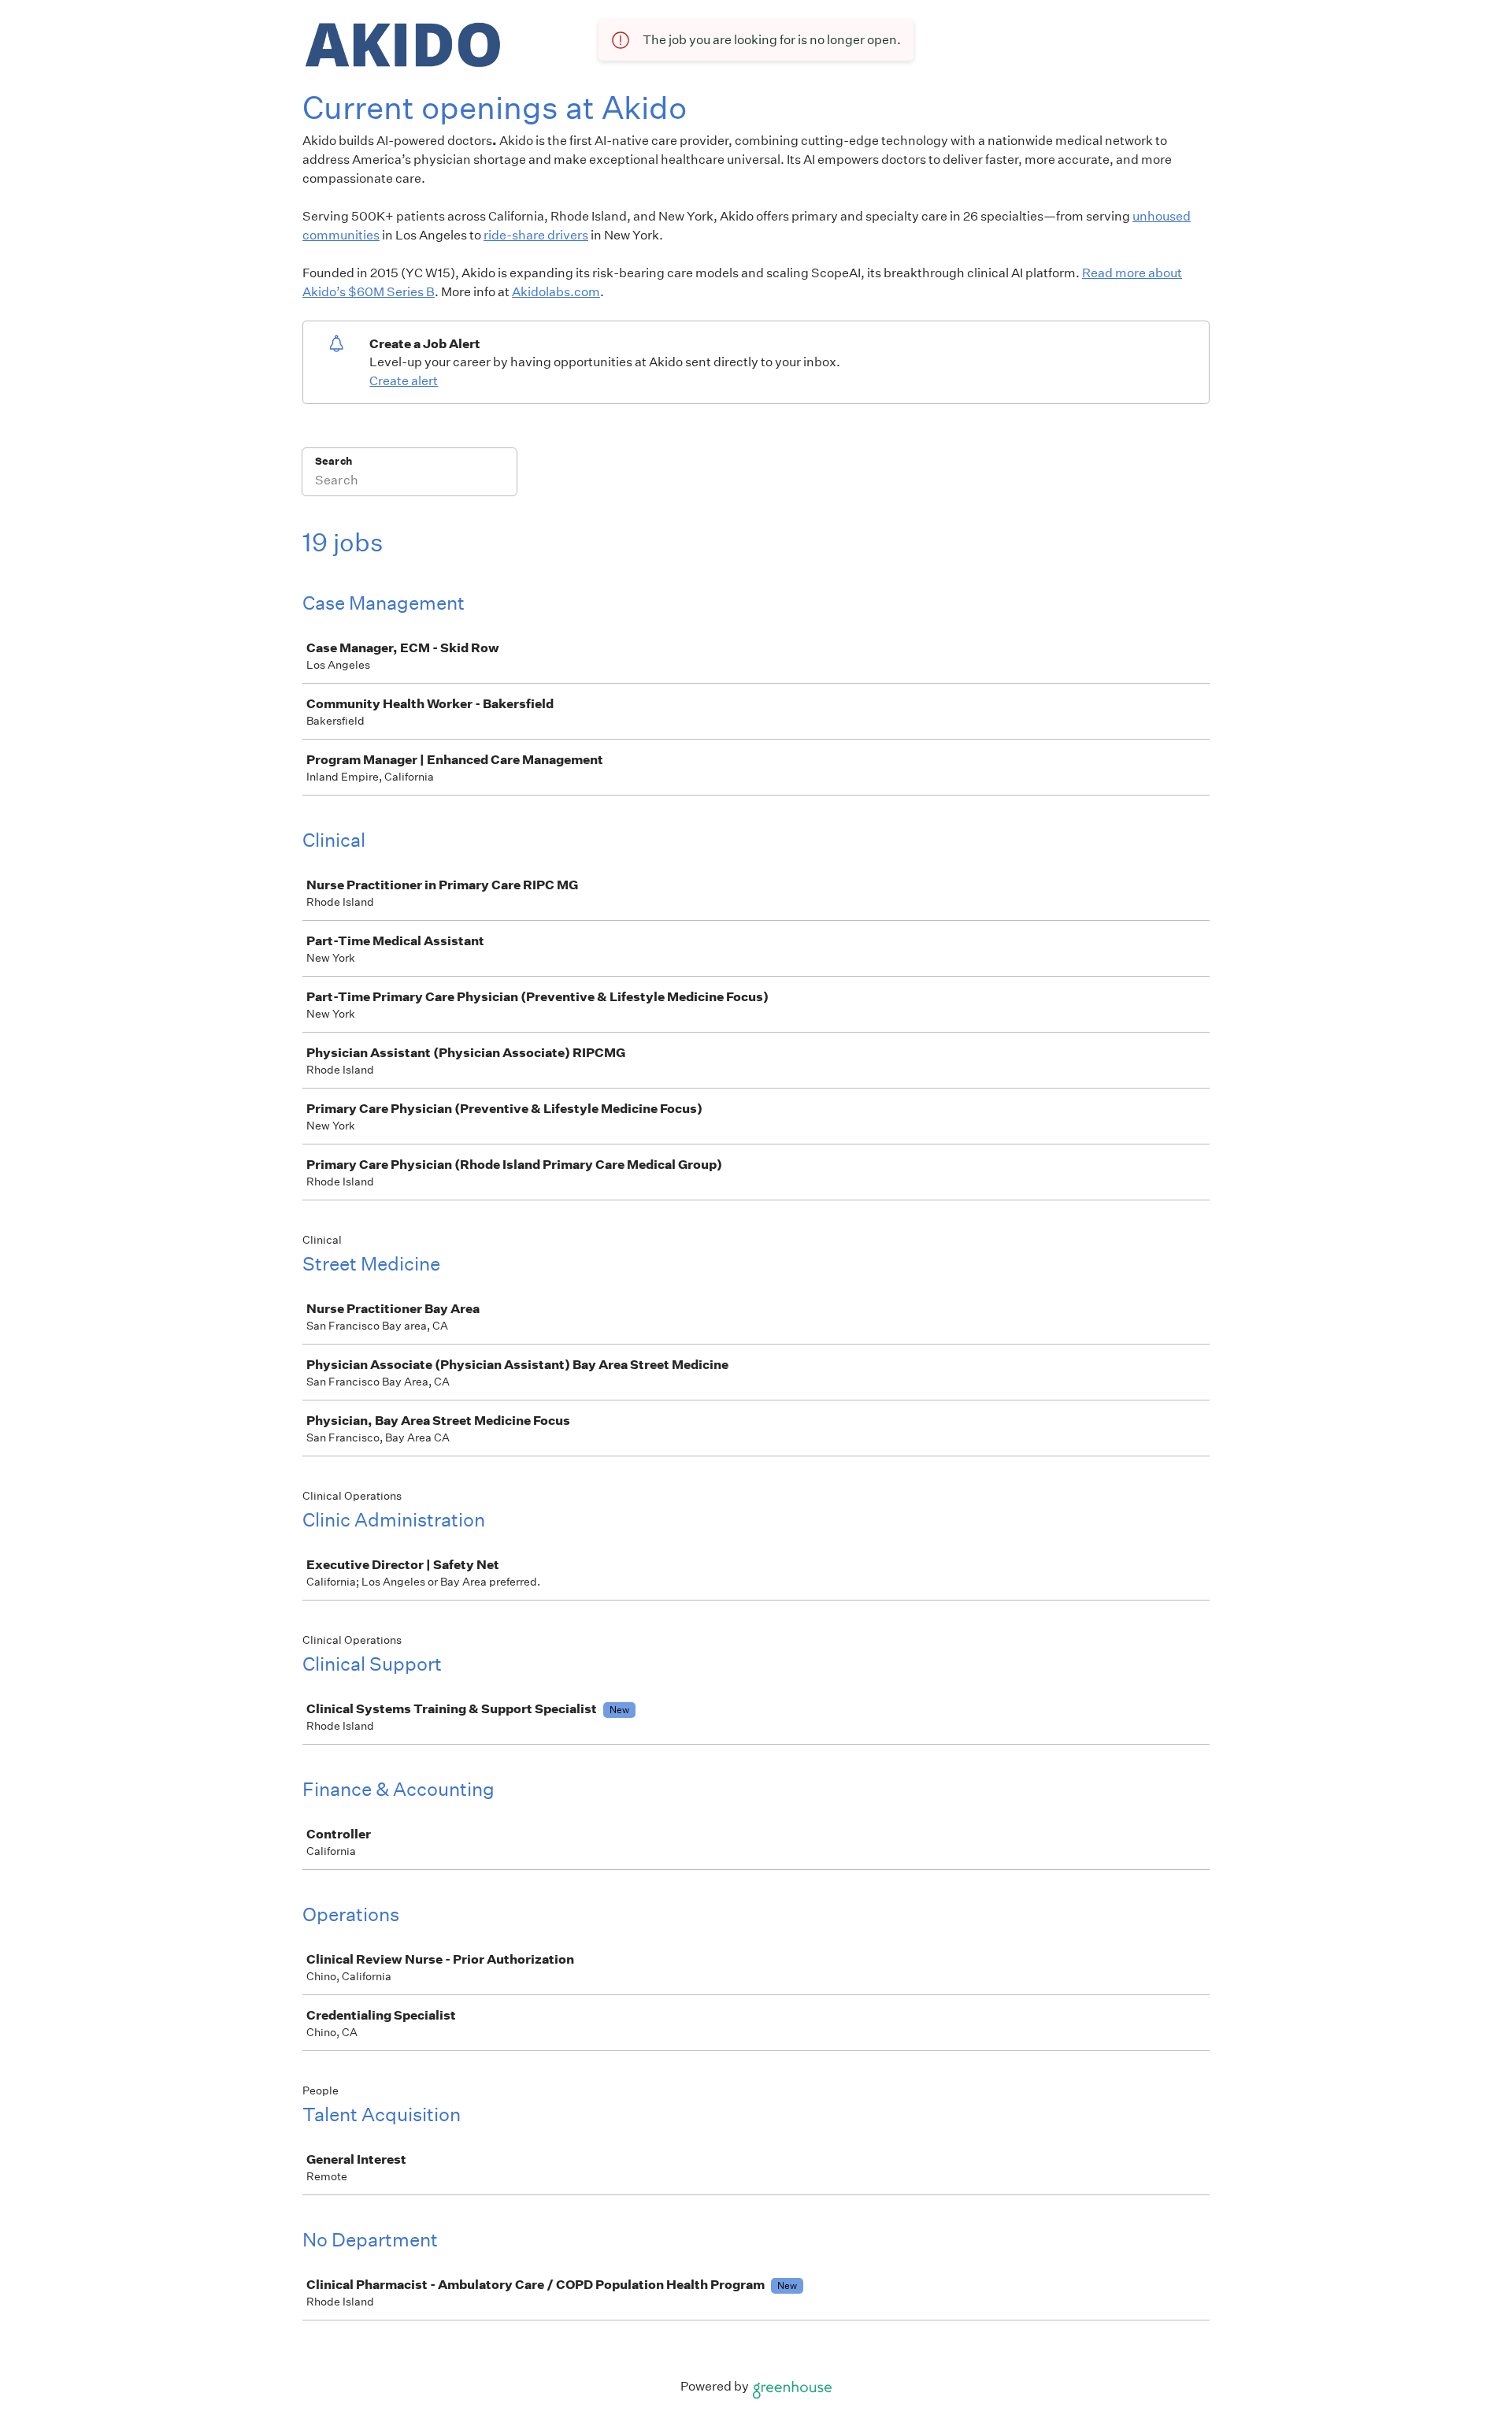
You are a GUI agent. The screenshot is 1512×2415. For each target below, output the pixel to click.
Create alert (404, 381)
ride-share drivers (536, 235)
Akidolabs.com (556, 292)
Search (334, 461)
